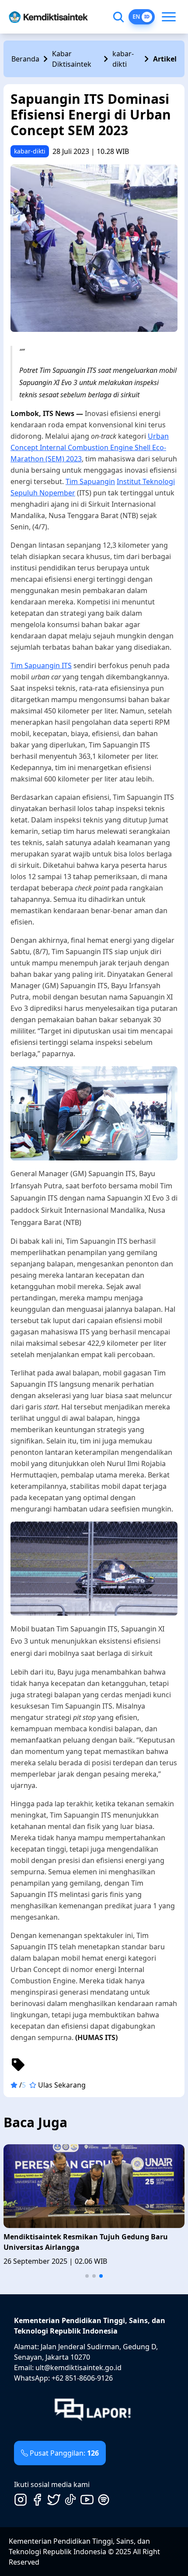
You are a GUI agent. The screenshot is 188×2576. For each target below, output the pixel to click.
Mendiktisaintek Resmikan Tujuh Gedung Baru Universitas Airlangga (86, 2242)
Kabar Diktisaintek (72, 59)
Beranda (25, 59)
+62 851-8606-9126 (82, 2378)
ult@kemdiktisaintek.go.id (78, 2368)
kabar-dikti (123, 59)
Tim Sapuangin (90, 481)
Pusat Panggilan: (64, 2453)
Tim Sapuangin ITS (41, 665)
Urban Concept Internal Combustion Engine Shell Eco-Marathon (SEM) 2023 (90, 447)
